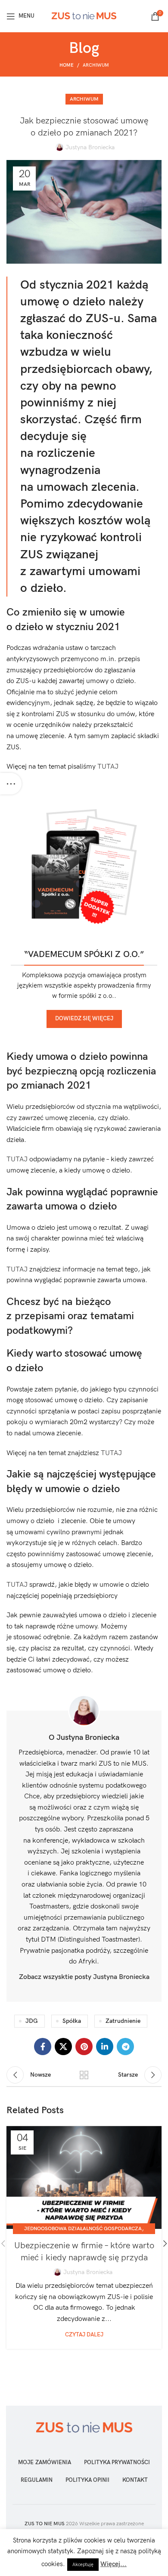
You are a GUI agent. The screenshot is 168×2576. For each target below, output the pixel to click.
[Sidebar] (11, 784)
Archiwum (96, 65)
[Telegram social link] (125, 2047)
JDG (32, 2021)
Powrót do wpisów (84, 2075)
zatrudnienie (123, 2021)
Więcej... (114, 2564)
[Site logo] (84, 16)
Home (67, 65)
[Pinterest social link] (84, 2047)
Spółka (72, 2021)
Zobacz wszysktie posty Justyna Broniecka (84, 1977)
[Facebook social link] (43, 2047)
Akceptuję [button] (83, 2565)
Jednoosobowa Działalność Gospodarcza (83, 2229)
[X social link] (63, 2047)
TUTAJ (108, 767)
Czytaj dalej (84, 2335)
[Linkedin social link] (105, 2047)
